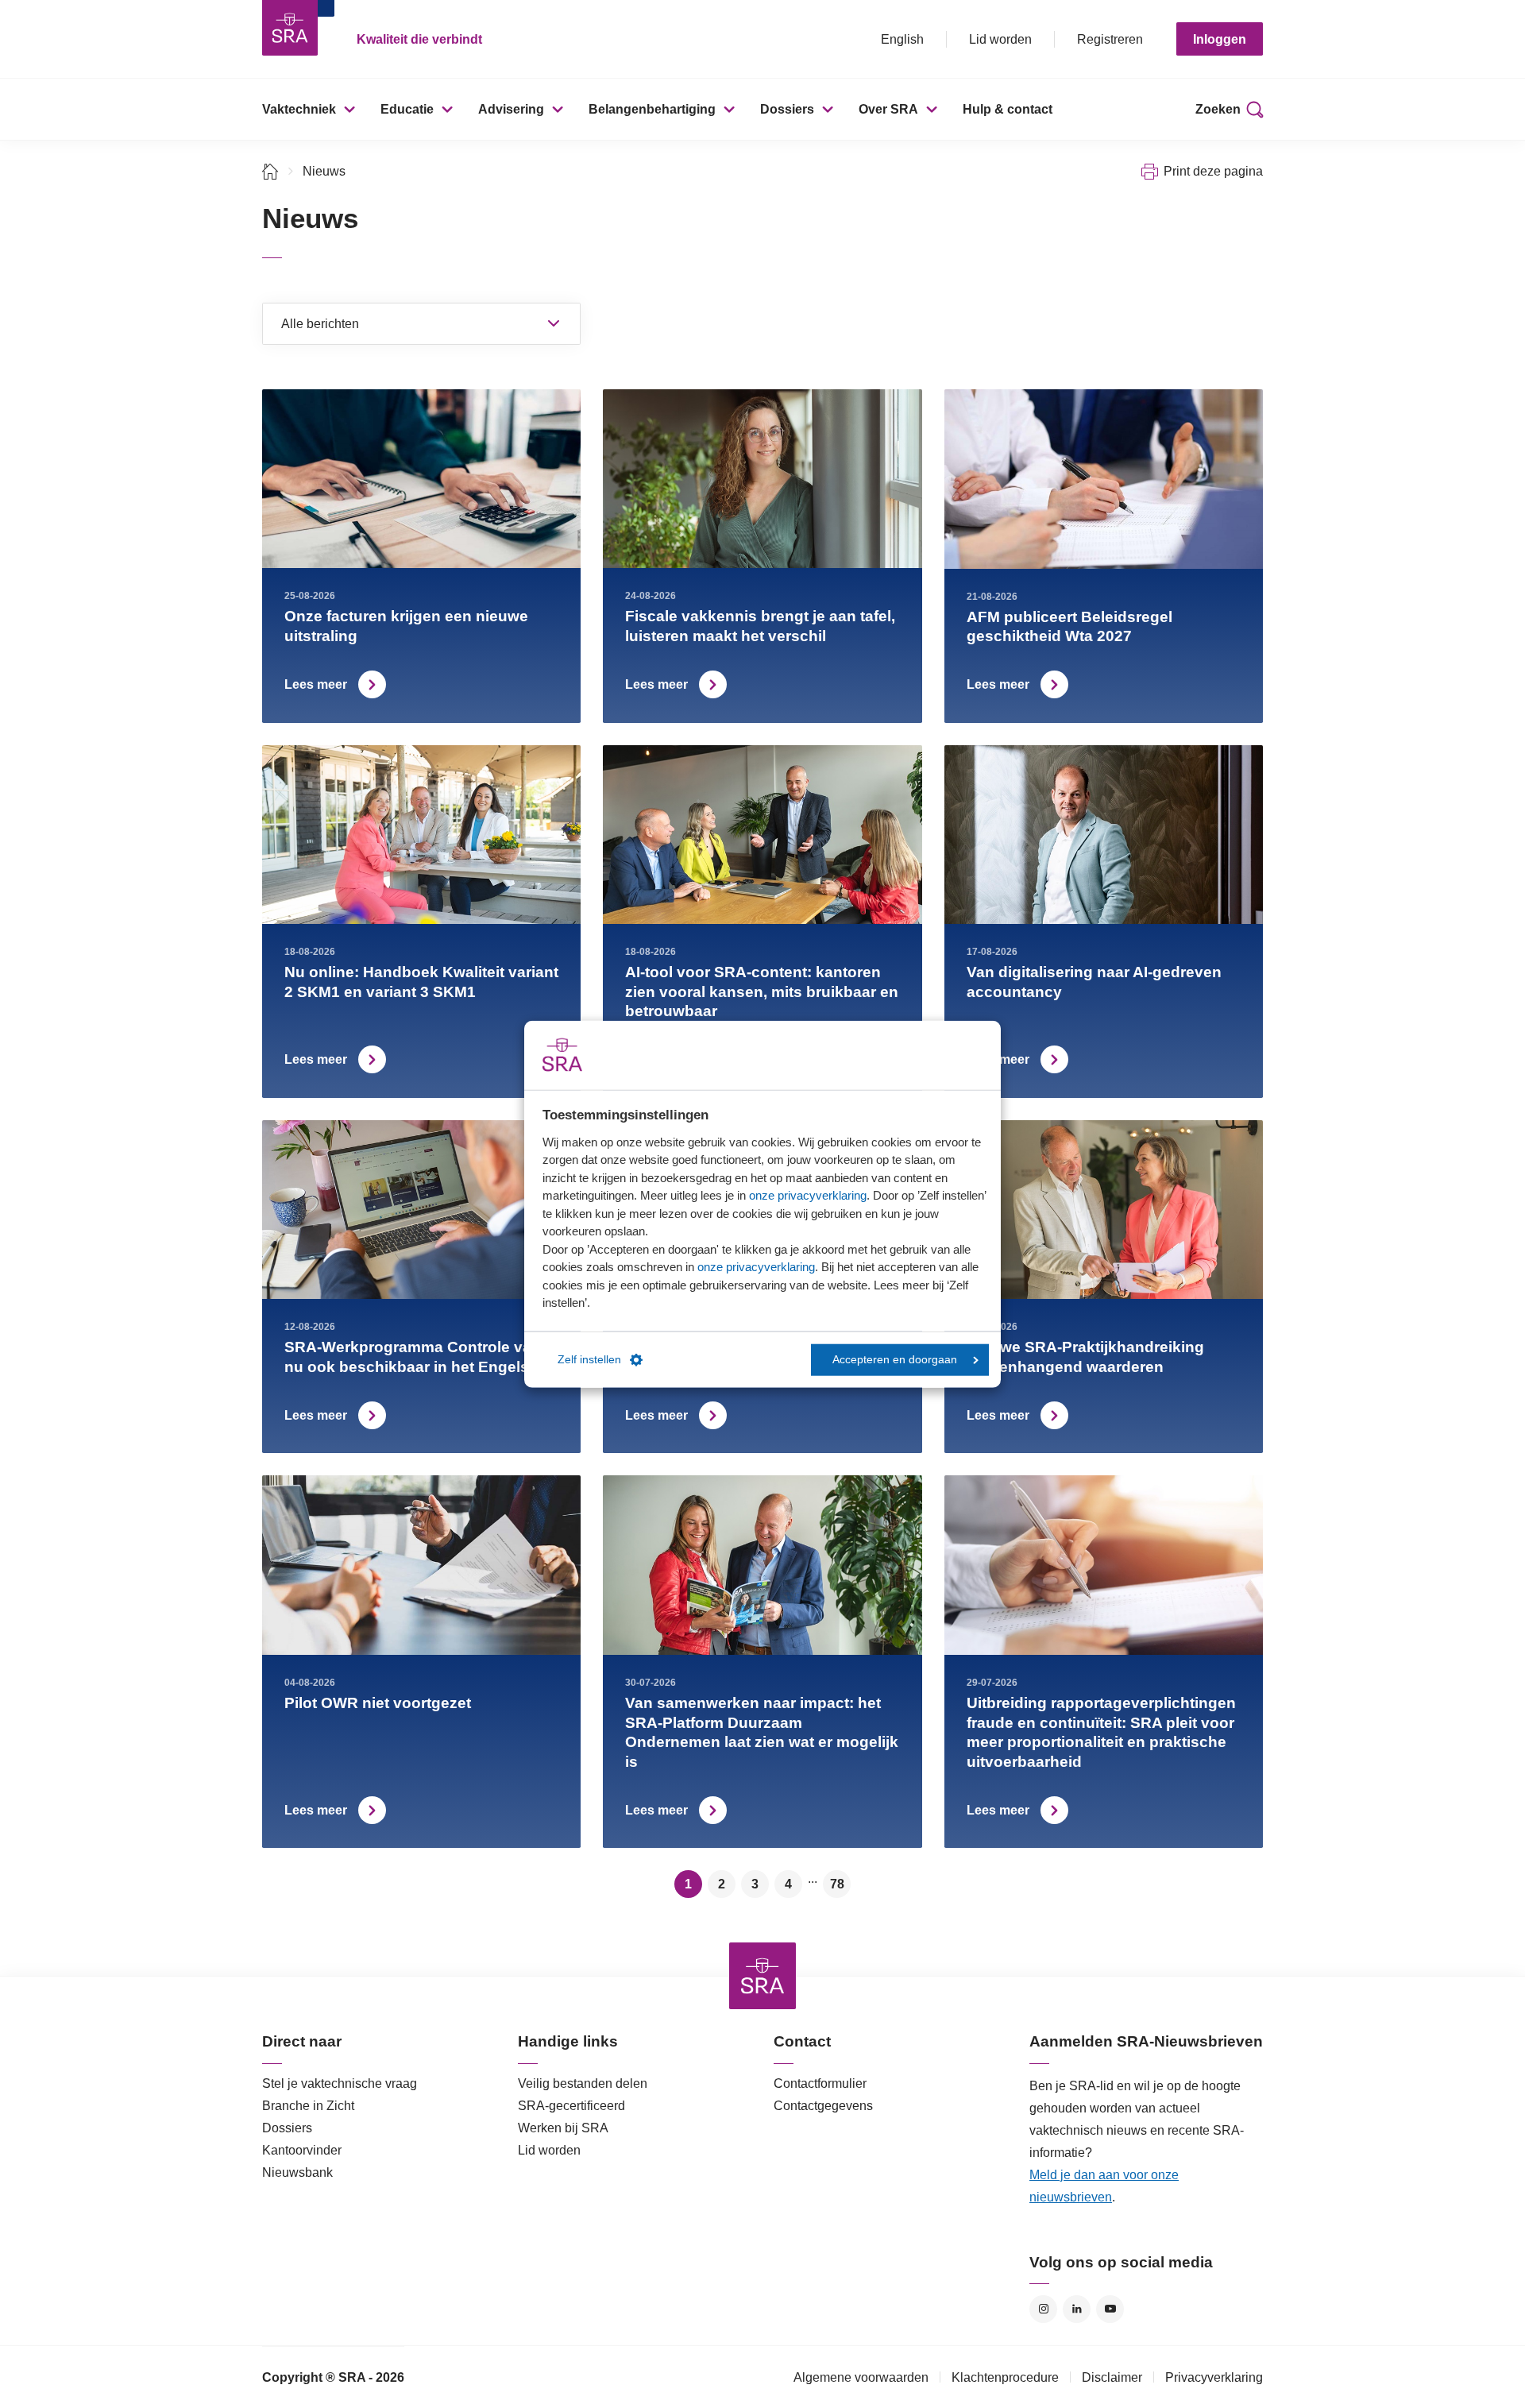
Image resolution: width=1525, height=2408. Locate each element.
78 (837, 1884)
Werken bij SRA (563, 2128)
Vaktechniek (299, 109)
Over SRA (888, 109)
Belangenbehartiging (652, 109)
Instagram (1043, 2309)
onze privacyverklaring (808, 1195)
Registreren (1110, 39)
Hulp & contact (1008, 109)
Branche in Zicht (308, 2106)
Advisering (511, 109)
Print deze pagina (1213, 171)
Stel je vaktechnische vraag (340, 2083)
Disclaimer (1112, 2377)
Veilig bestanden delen (583, 2083)
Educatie (407, 109)
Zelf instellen (589, 1360)
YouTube (1110, 2309)
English (902, 39)
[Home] (270, 171)
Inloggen (1220, 39)
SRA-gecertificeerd (571, 2106)
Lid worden (1000, 39)
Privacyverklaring (1214, 2377)
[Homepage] (290, 28)
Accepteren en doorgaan (895, 1360)
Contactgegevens (823, 2106)
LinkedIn (1077, 2309)
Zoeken (1218, 109)
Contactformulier (820, 2083)
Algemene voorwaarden (861, 2377)
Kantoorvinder (302, 2150)
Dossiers (787, 109)
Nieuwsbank (297, 2172)
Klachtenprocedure (1005, 2377)
